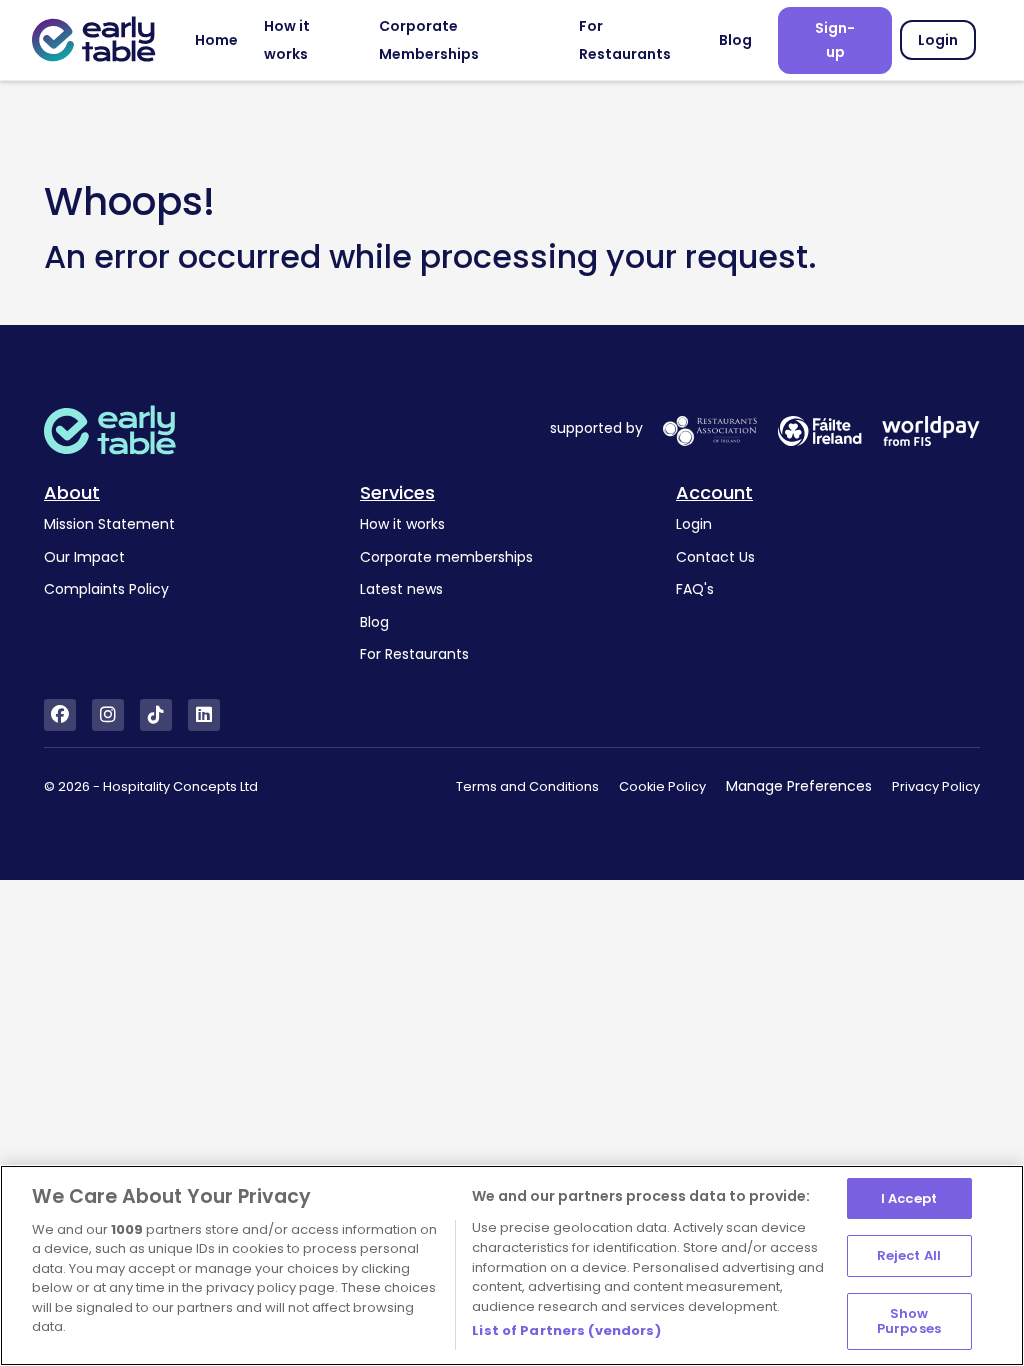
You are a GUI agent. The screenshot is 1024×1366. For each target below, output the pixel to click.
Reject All (909, 1255)
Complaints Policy (106, 589)
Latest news (401, 589)
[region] (512, 1265)
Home (216, 40)
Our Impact (84, 557)
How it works (402, 524)
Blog (735, 40)
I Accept (909, 1198)
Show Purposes (909, 1321)
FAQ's (695, 589)
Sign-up (835, 40)
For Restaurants (414, 654)
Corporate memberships (446, 557)
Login (938, 40)
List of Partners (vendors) (566, 1330)
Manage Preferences (799, 786)
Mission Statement (109, 524)
